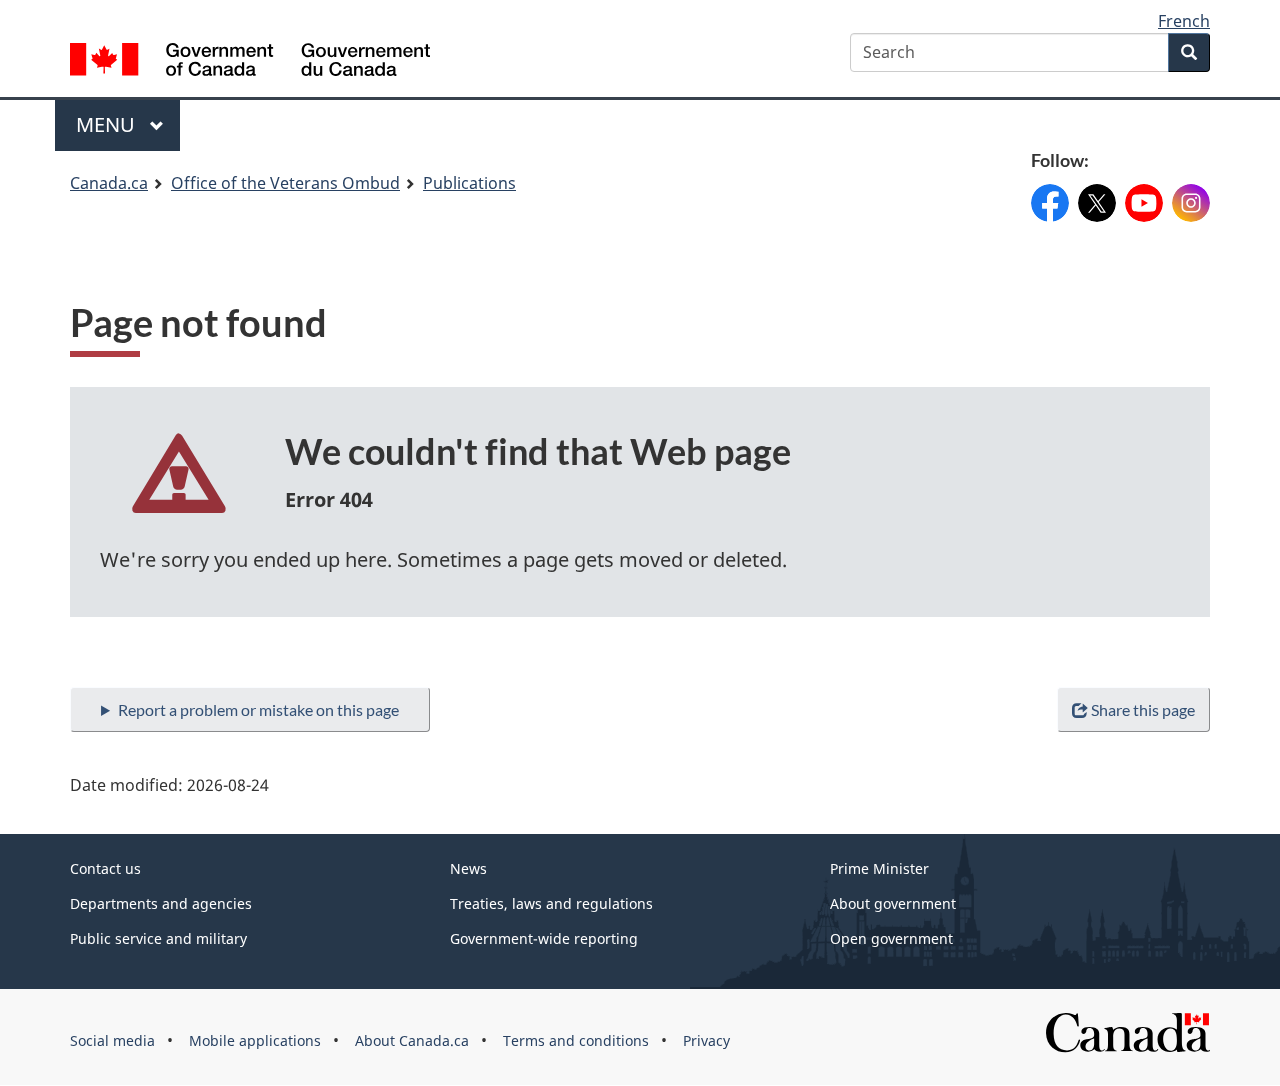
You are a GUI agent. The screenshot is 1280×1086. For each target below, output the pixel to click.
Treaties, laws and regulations (551, 903)
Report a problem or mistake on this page (258, 709)
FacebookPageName (1050, 194)
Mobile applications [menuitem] (255, 1040)
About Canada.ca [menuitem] (412, 1040)
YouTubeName (1144, 194)
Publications (469, 183)
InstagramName (1191, 194)
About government (893, 903)
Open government (891, 938)
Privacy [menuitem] (706, 1040)
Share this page (1143, 709)
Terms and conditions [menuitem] (576, 1040)
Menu (108, 124)
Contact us (105, 868)
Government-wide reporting (544, 938)
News (468, 868)
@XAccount (1097, 194)
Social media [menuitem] (112, 1040)
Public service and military (158, 938)
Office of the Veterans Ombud (285, 183)
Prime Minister (879, 868)
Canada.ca (109, 183)
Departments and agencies (161, 903)
